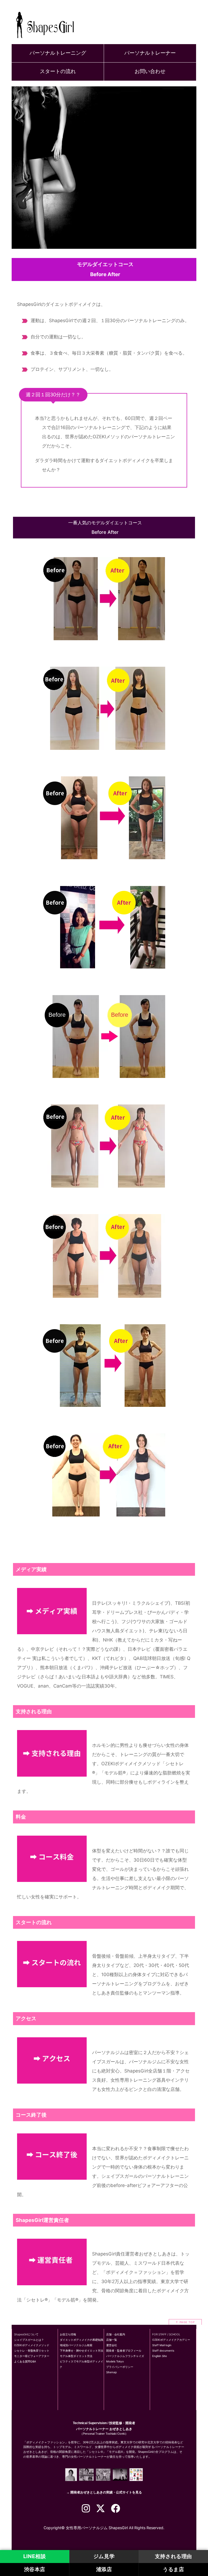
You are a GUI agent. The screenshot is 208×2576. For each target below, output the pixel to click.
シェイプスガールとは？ (29, 2340)
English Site (160, 2356)
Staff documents (163, 2351)
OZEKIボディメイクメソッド (32, 2345)
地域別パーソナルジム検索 (76, 2345)
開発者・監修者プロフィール (124, 2351)
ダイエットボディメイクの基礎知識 (82, 2340)
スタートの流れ (58, 71)
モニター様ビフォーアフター (32, 2356)
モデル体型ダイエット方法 (76, 2356)
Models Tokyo (115, 2361)
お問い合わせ (150, 71)
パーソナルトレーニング (58, 53)
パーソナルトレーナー (150, 53)
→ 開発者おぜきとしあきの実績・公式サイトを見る (104, 2492)
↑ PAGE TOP (185, 2322)
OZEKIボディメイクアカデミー (171, 2340)
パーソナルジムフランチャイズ (125, 2356)
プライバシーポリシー (120, 2367)
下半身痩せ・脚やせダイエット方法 (82, 2351)
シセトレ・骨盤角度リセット (32, 2351)
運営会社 (112, 2345)
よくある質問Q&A (25, 2361)
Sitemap (111, 2372)
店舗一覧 (112, 2340)
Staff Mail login (162, 2345)
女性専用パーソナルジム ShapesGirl (97, 2528)
